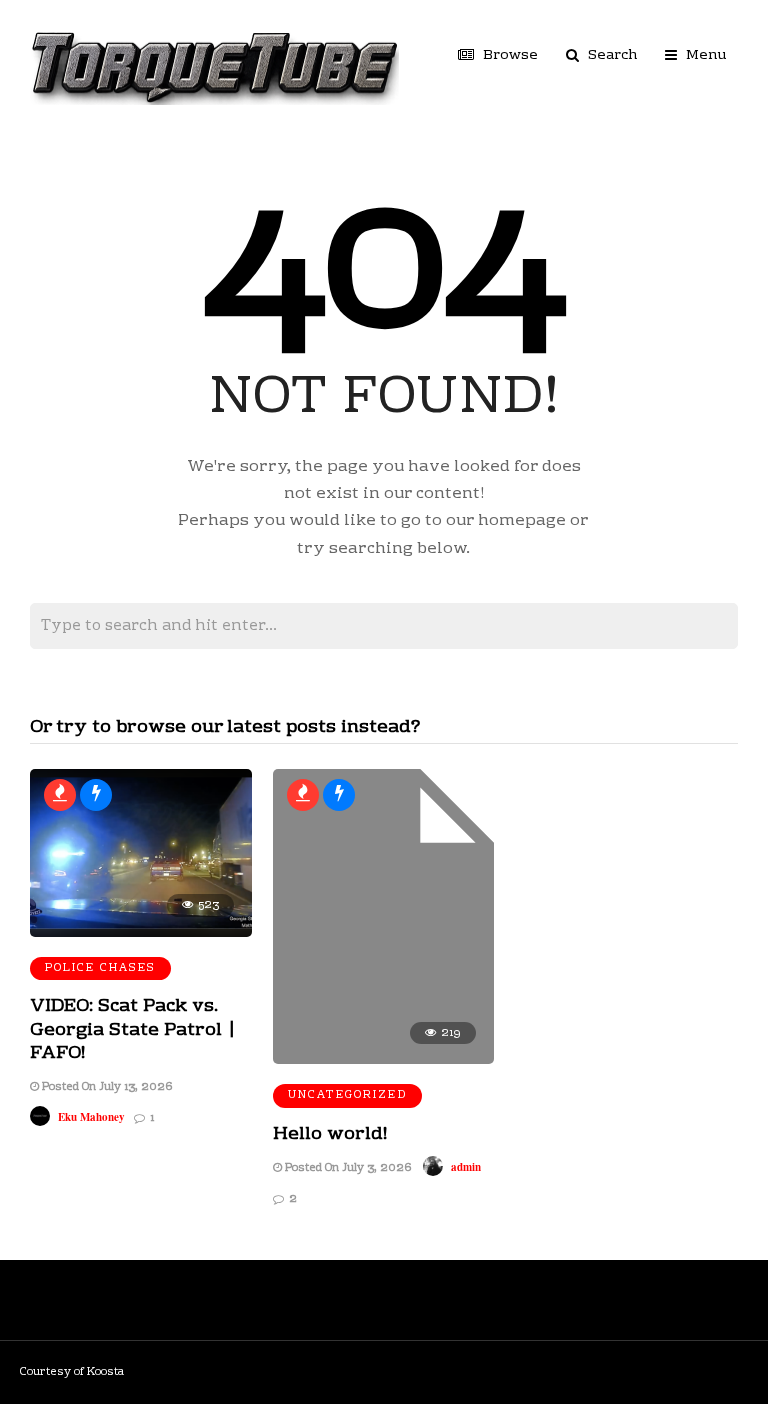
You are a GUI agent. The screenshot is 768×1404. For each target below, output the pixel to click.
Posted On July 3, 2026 (346, 1168)
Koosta (105, 1372)
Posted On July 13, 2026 (105, 1087)
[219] (384, 1061)
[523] (141, 934)
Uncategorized (347, 1095)
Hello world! (330, 1134)
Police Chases (100, 968)
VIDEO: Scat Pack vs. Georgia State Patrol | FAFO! (133, 1030)
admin (466, 1167)
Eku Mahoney (91, 1117)
